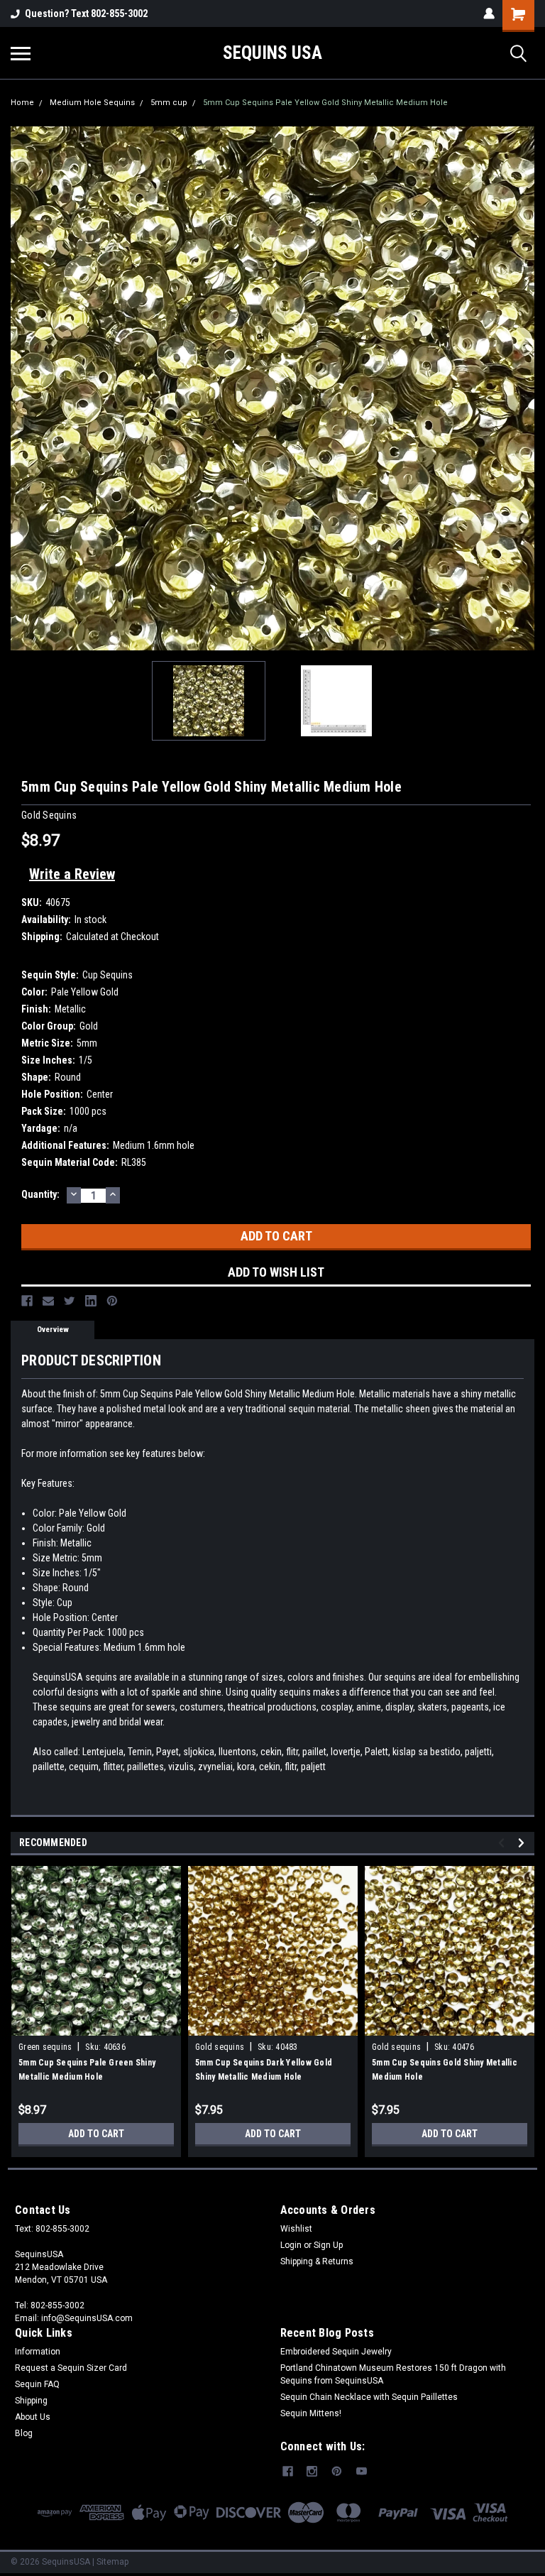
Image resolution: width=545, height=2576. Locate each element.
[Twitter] (70, 1301)
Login (291, 2245)
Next (524, 388)
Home (22, 103)
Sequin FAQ (37, 2384)
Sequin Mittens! (311, 2413)
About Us (33, 2417)
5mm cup (169, 103)
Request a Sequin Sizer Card (71, 2368)
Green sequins (45, 2047)
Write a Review (72, 874)
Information (38, 2352)
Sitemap (112, 2562)
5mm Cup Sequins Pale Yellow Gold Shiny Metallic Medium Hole (325, 103)
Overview (53, 1330)
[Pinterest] (112, 1301)
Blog (24, 2433)
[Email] (48, 1301)
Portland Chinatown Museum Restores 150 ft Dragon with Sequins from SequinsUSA (393, 2374)
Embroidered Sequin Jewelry (336, 2352)
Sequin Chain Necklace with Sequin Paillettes (369, 2397)
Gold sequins (220, 2047)
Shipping (31, 2401)
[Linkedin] (91, 1301)
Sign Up (328, 2245)
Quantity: (40, 1194)
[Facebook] (27, 1301)
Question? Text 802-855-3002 (86, 13)
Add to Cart (96, 2134)
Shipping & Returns (317, 2261)
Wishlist (296, 2229)
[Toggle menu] (21, 53)
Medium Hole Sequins (92, 103)
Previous (21, 388)
